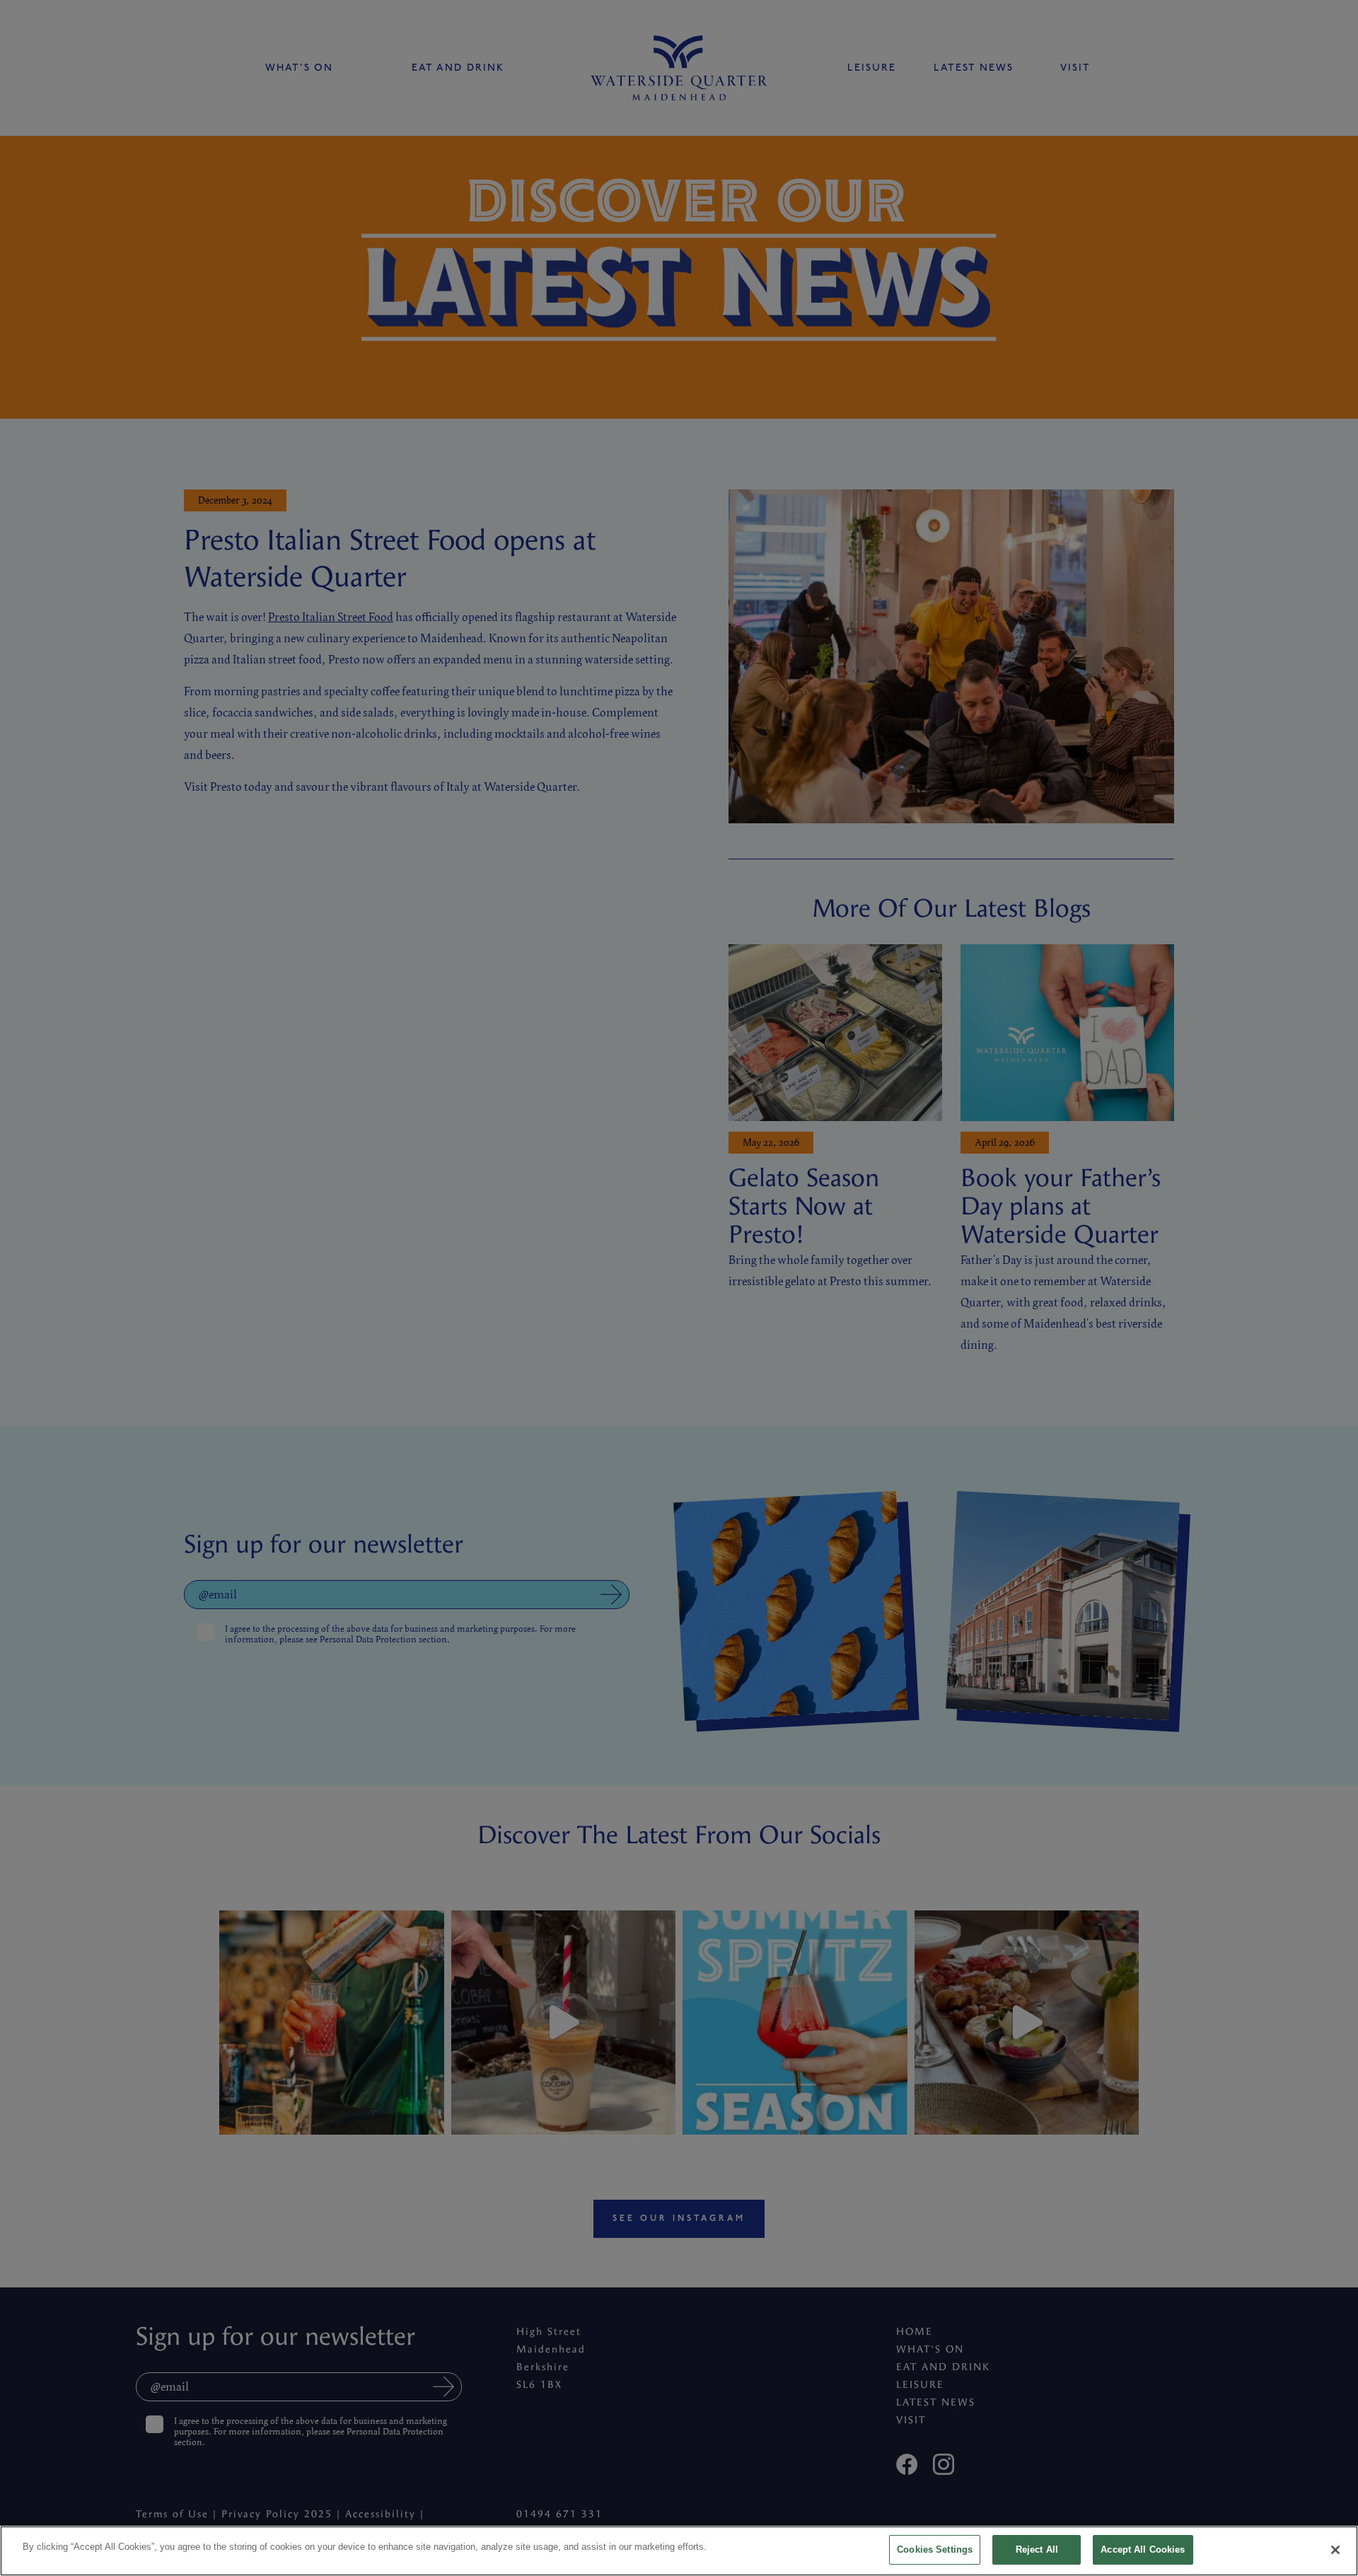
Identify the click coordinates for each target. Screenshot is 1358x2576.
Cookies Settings (935, 2549)
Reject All (1037, 2549)
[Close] (1335, 2550)
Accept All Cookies (1143, 2549)
